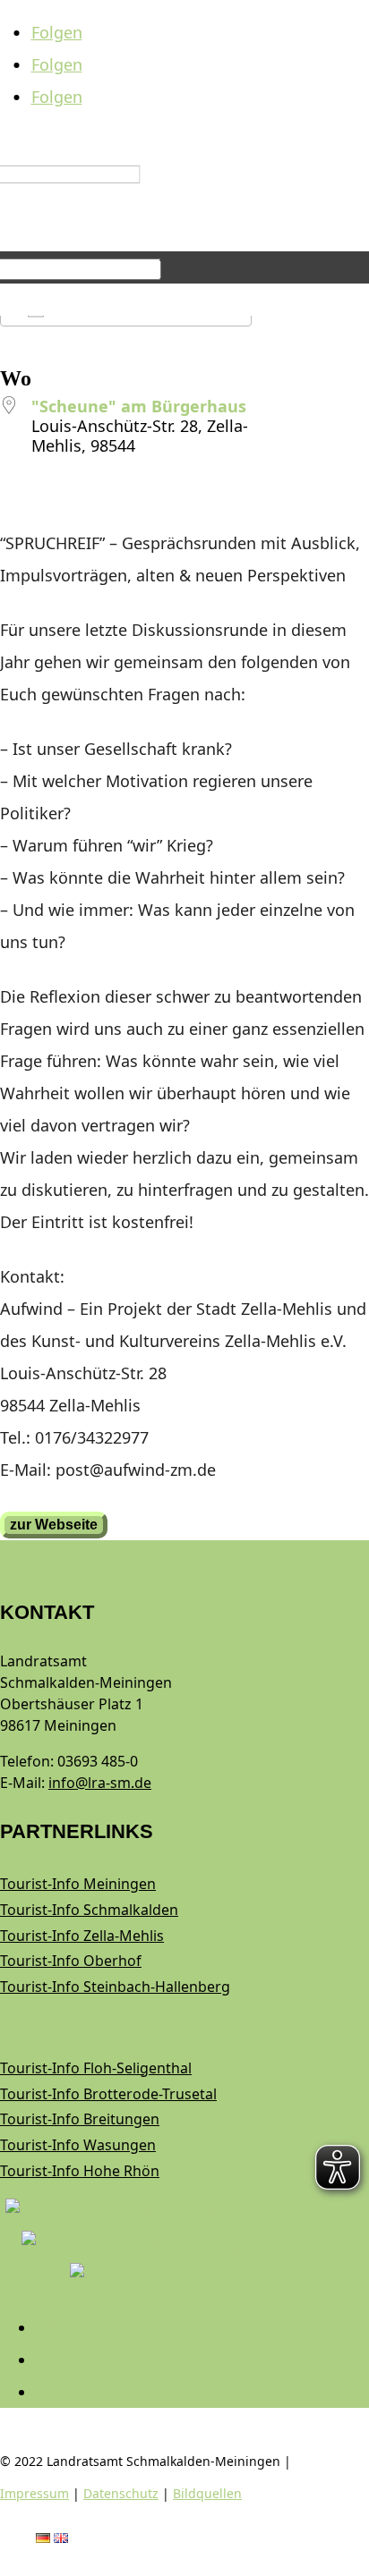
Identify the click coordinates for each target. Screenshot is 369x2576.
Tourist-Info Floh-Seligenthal (96, 2068)
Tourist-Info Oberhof (71, 1961)
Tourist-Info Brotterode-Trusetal (108, 2094)
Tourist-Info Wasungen (78, 2145)
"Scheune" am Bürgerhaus (139, 406)
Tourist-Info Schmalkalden (89, 1910)
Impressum (34, 2493)
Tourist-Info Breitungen (80, 2119)
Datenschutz (121, 2493)
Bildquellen (207, 2493)
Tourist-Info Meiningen (78, 1884)
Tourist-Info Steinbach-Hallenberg (115, 1987)
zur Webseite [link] (54, 1525)
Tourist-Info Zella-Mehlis (82, 1936)
